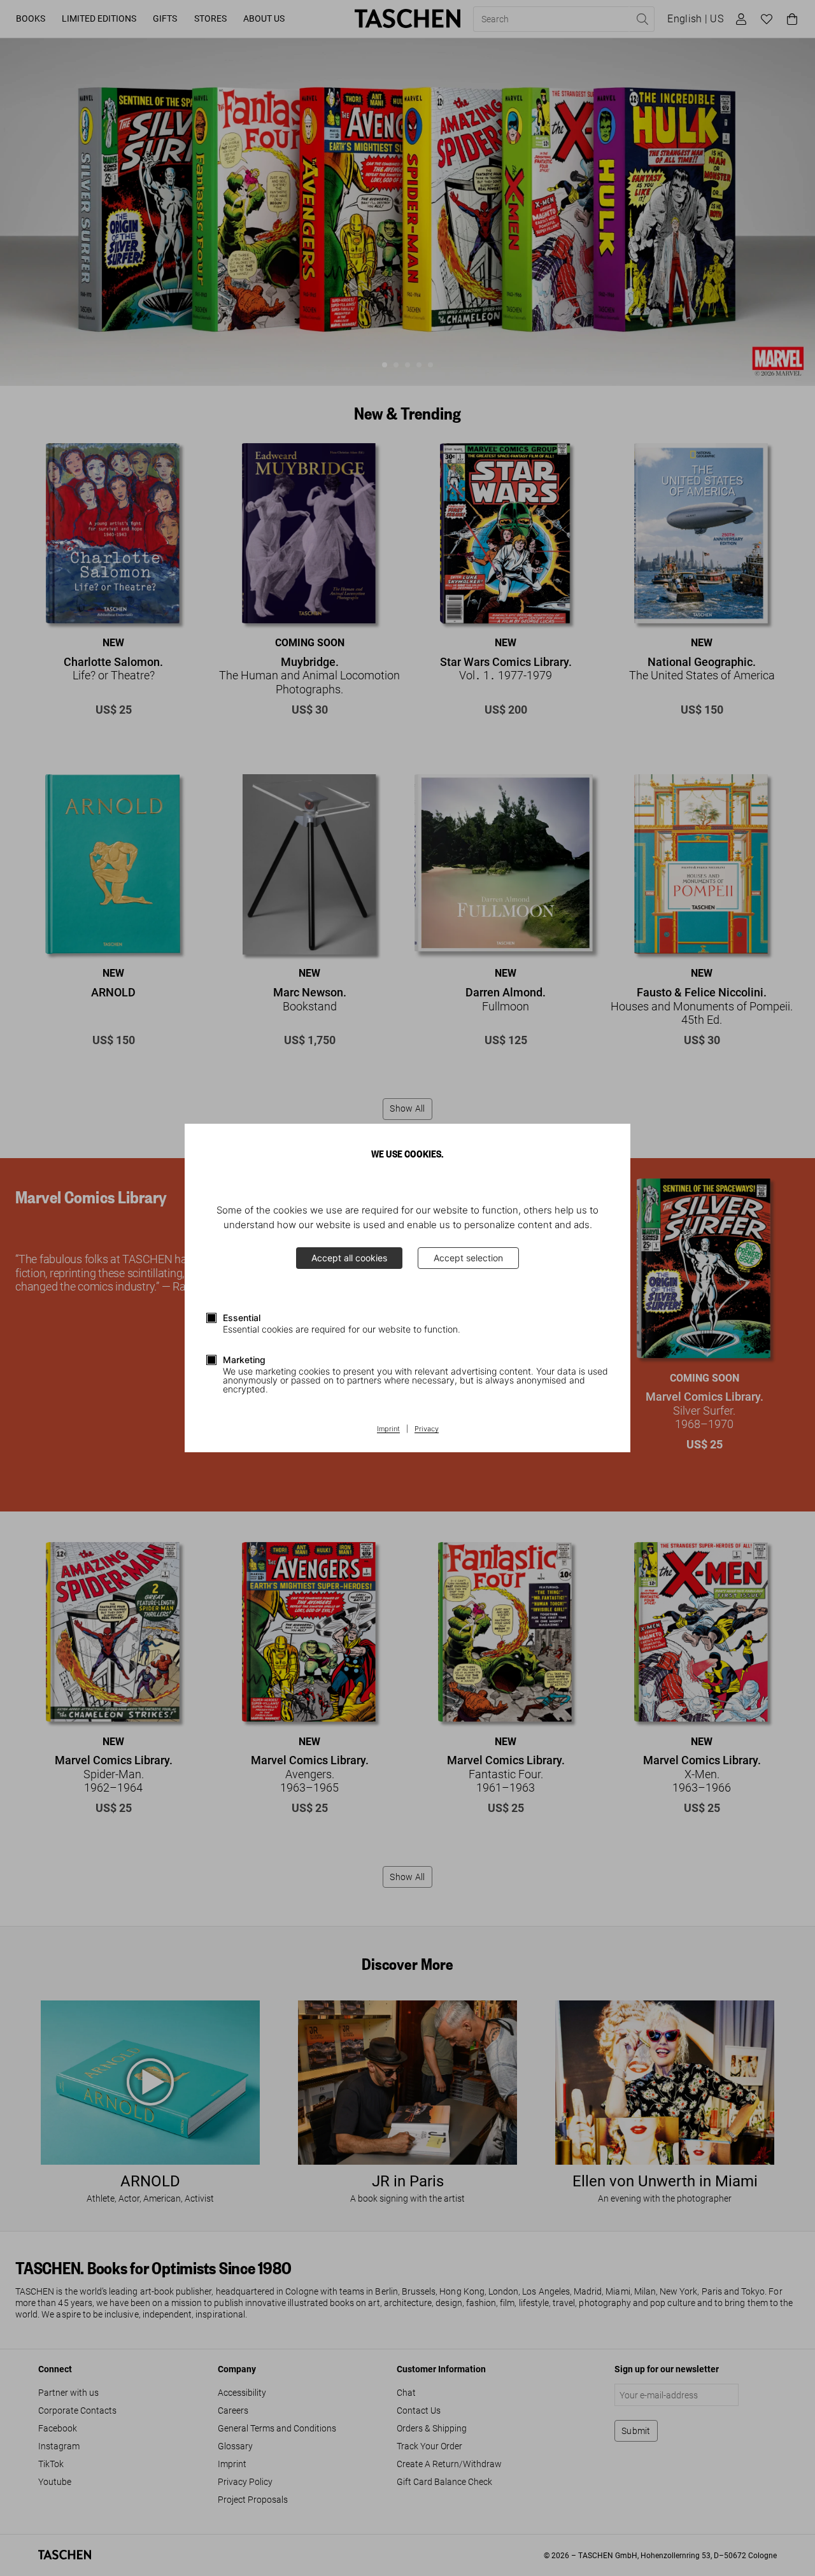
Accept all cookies (349, 1258)
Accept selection (468, 1258)
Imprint (388, 1429)
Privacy (427, 1429)
